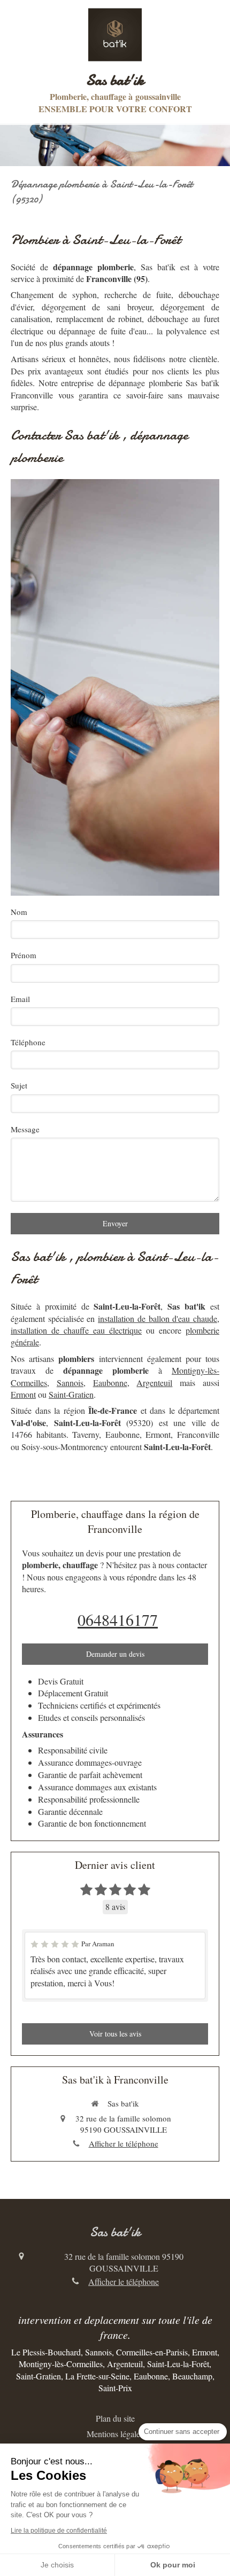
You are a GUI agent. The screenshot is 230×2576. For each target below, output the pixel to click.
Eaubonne (110, 1383)
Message (25, 1129)
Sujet (19, 1085)
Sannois (70, 1383)
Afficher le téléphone (124, 2143)
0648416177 (118, 1619)
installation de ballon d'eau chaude (158, 1318)
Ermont (23, 1394)
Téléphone (28, 1042)
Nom (19, 912)
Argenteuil (154, 1383)
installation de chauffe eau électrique (76, 1330)
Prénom (24, 955)
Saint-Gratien (71, 1394)
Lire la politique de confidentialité (59, 2531)
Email (20, 999)
